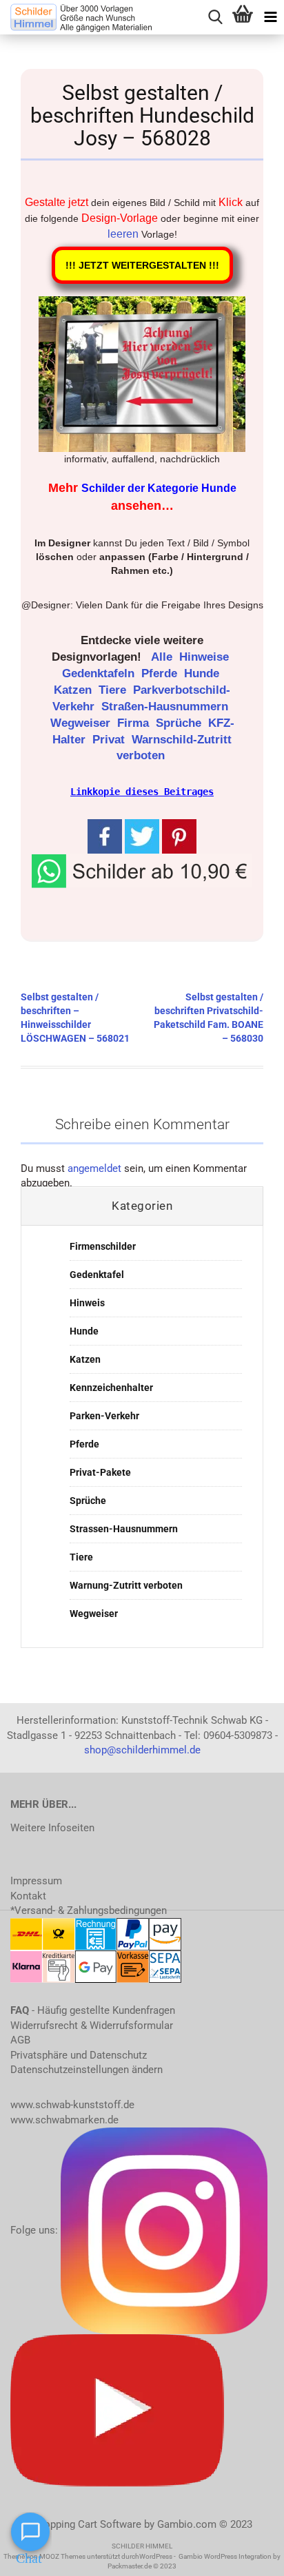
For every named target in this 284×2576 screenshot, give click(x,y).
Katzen (74, 690)
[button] (142, 870)
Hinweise (206, 657)
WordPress (156, 2556)
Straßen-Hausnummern (166, 707)
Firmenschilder (103, 1246)
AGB (20, 2040)
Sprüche (180, 723)
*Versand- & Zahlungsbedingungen (89, 1910)
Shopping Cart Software (87, 2524)
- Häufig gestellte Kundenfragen (93, 2010)
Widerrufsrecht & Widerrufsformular (92, 2026)
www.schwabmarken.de (64, 2120)
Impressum (36, 1881)
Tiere (114, 690)
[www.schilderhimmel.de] (76, 17)
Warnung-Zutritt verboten (126, 1585)
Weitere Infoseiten (52, 1828)
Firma (135, 723)
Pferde (161, 673)
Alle (163, 657)
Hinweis (87, 1303)
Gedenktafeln (100, 673)
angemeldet (94, 1168)
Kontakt (28, 1896)
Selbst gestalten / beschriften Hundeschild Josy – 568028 (142, 115)
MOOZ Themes (62, 2556)
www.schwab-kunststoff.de (72, 2105)
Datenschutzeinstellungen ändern (87, 2070)
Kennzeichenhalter (111, 1388)
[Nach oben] (246, 2555)
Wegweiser (82, 723)
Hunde (203, 673)
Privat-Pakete (100, 1472)
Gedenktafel (97, 1275)
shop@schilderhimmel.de (142, 1750)
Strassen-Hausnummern (124, 1529)
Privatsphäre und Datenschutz (79, 2055)
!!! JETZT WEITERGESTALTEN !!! (142, 265)
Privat (110, 740)
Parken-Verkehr (104, 1416)
